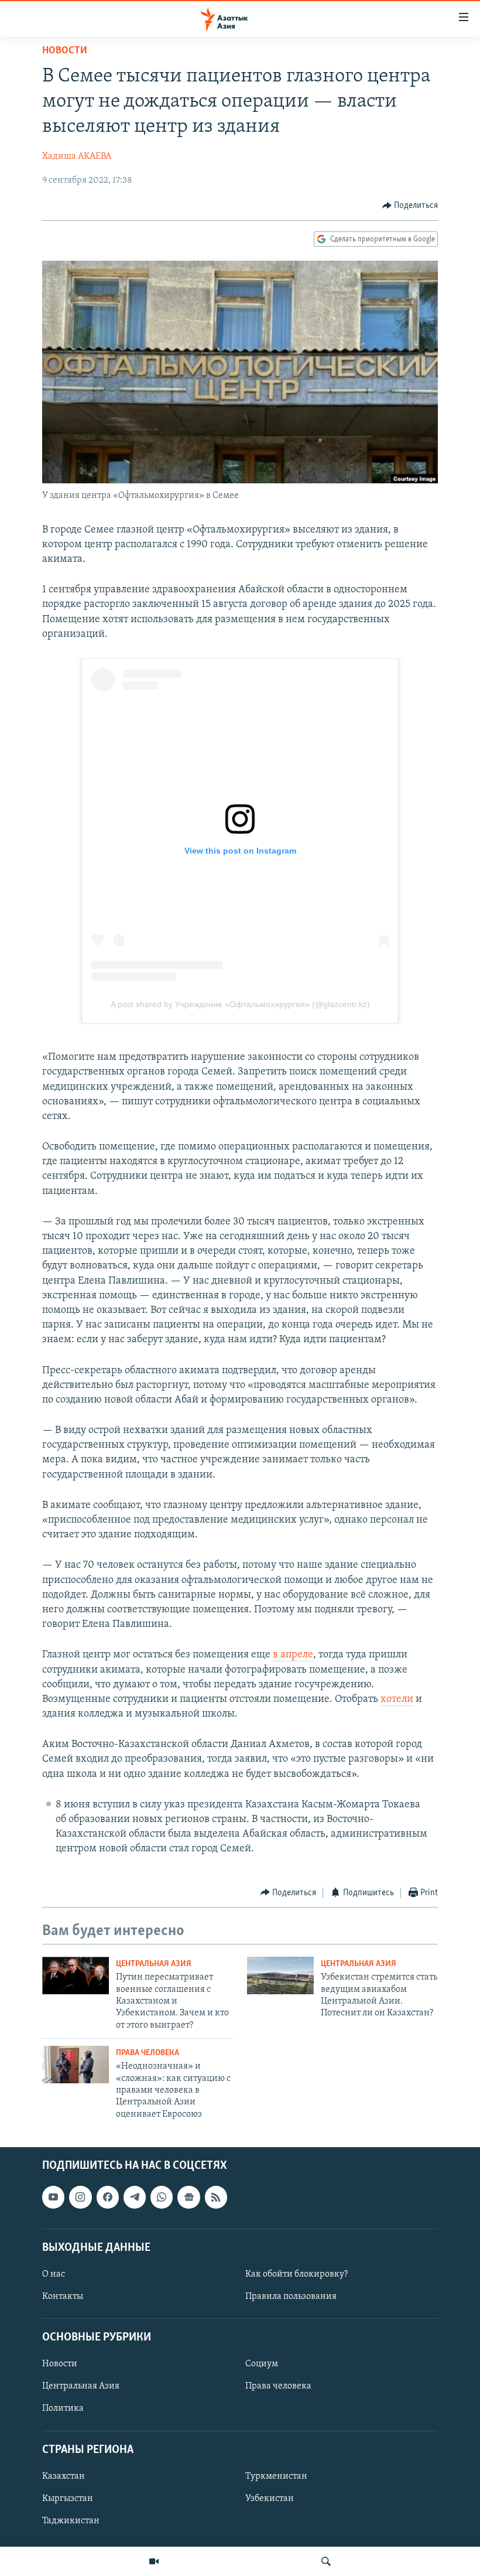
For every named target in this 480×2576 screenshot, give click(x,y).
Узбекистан (270, 2499)
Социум (262, 2365)
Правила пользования (291, 2297)
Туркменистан (276, 2476)
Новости (65, 51)
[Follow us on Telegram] (135, 2198)
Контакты (63, 2297)
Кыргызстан (68, 2499)
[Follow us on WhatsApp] (162, 2198)
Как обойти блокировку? (296, 2274)
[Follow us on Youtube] (53, 2198)
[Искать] (326, 2561)
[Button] (410, 206)
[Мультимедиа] (154, 2561)
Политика (63, 2409)
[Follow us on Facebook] (108, 2198)
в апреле (293, 1655)
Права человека (148, 2053)
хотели (397, 1700)
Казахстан (64, 2476)
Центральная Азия (154, 1964)
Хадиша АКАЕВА (77, 156)
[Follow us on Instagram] (80, 2198)
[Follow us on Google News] (188, 2198)
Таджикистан (71, 2521)
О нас (54, 2274)
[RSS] (216, 2198)
